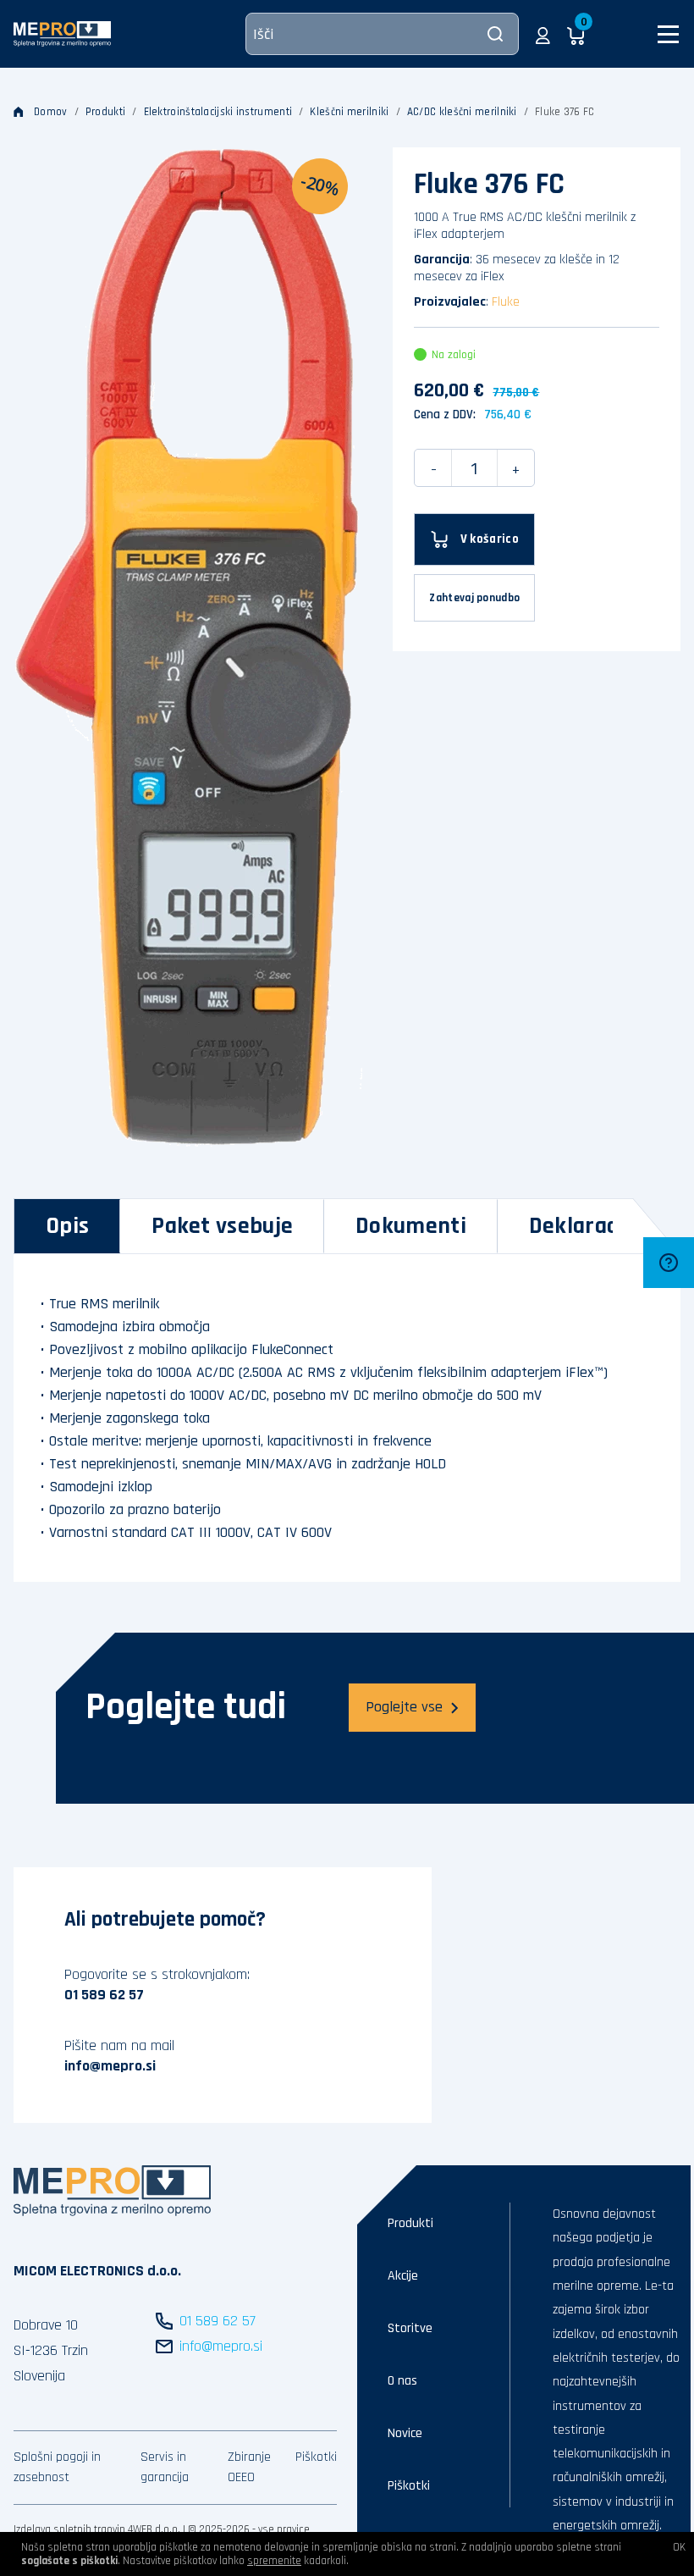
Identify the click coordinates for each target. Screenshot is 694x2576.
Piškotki (316, 2457)
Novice (405, 2433)
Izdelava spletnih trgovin (69, 2529)
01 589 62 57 (104, 1995)
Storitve (410, 2328)
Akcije (403, 2276)
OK (679, 2547)
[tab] (67, 1226)
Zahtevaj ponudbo (474, 598)
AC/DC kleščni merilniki (462, 112)
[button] (543, 34)
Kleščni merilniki (349, 112)
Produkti (105, 112)
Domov (51, 112)
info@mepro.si (110, 2066)
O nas (402, 2381)
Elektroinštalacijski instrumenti (218, 112)
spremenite (274, 2561)
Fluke (506, 302)
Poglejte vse (404, 1707)
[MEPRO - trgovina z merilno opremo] (62, 33)
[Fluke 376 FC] (188, 647)
